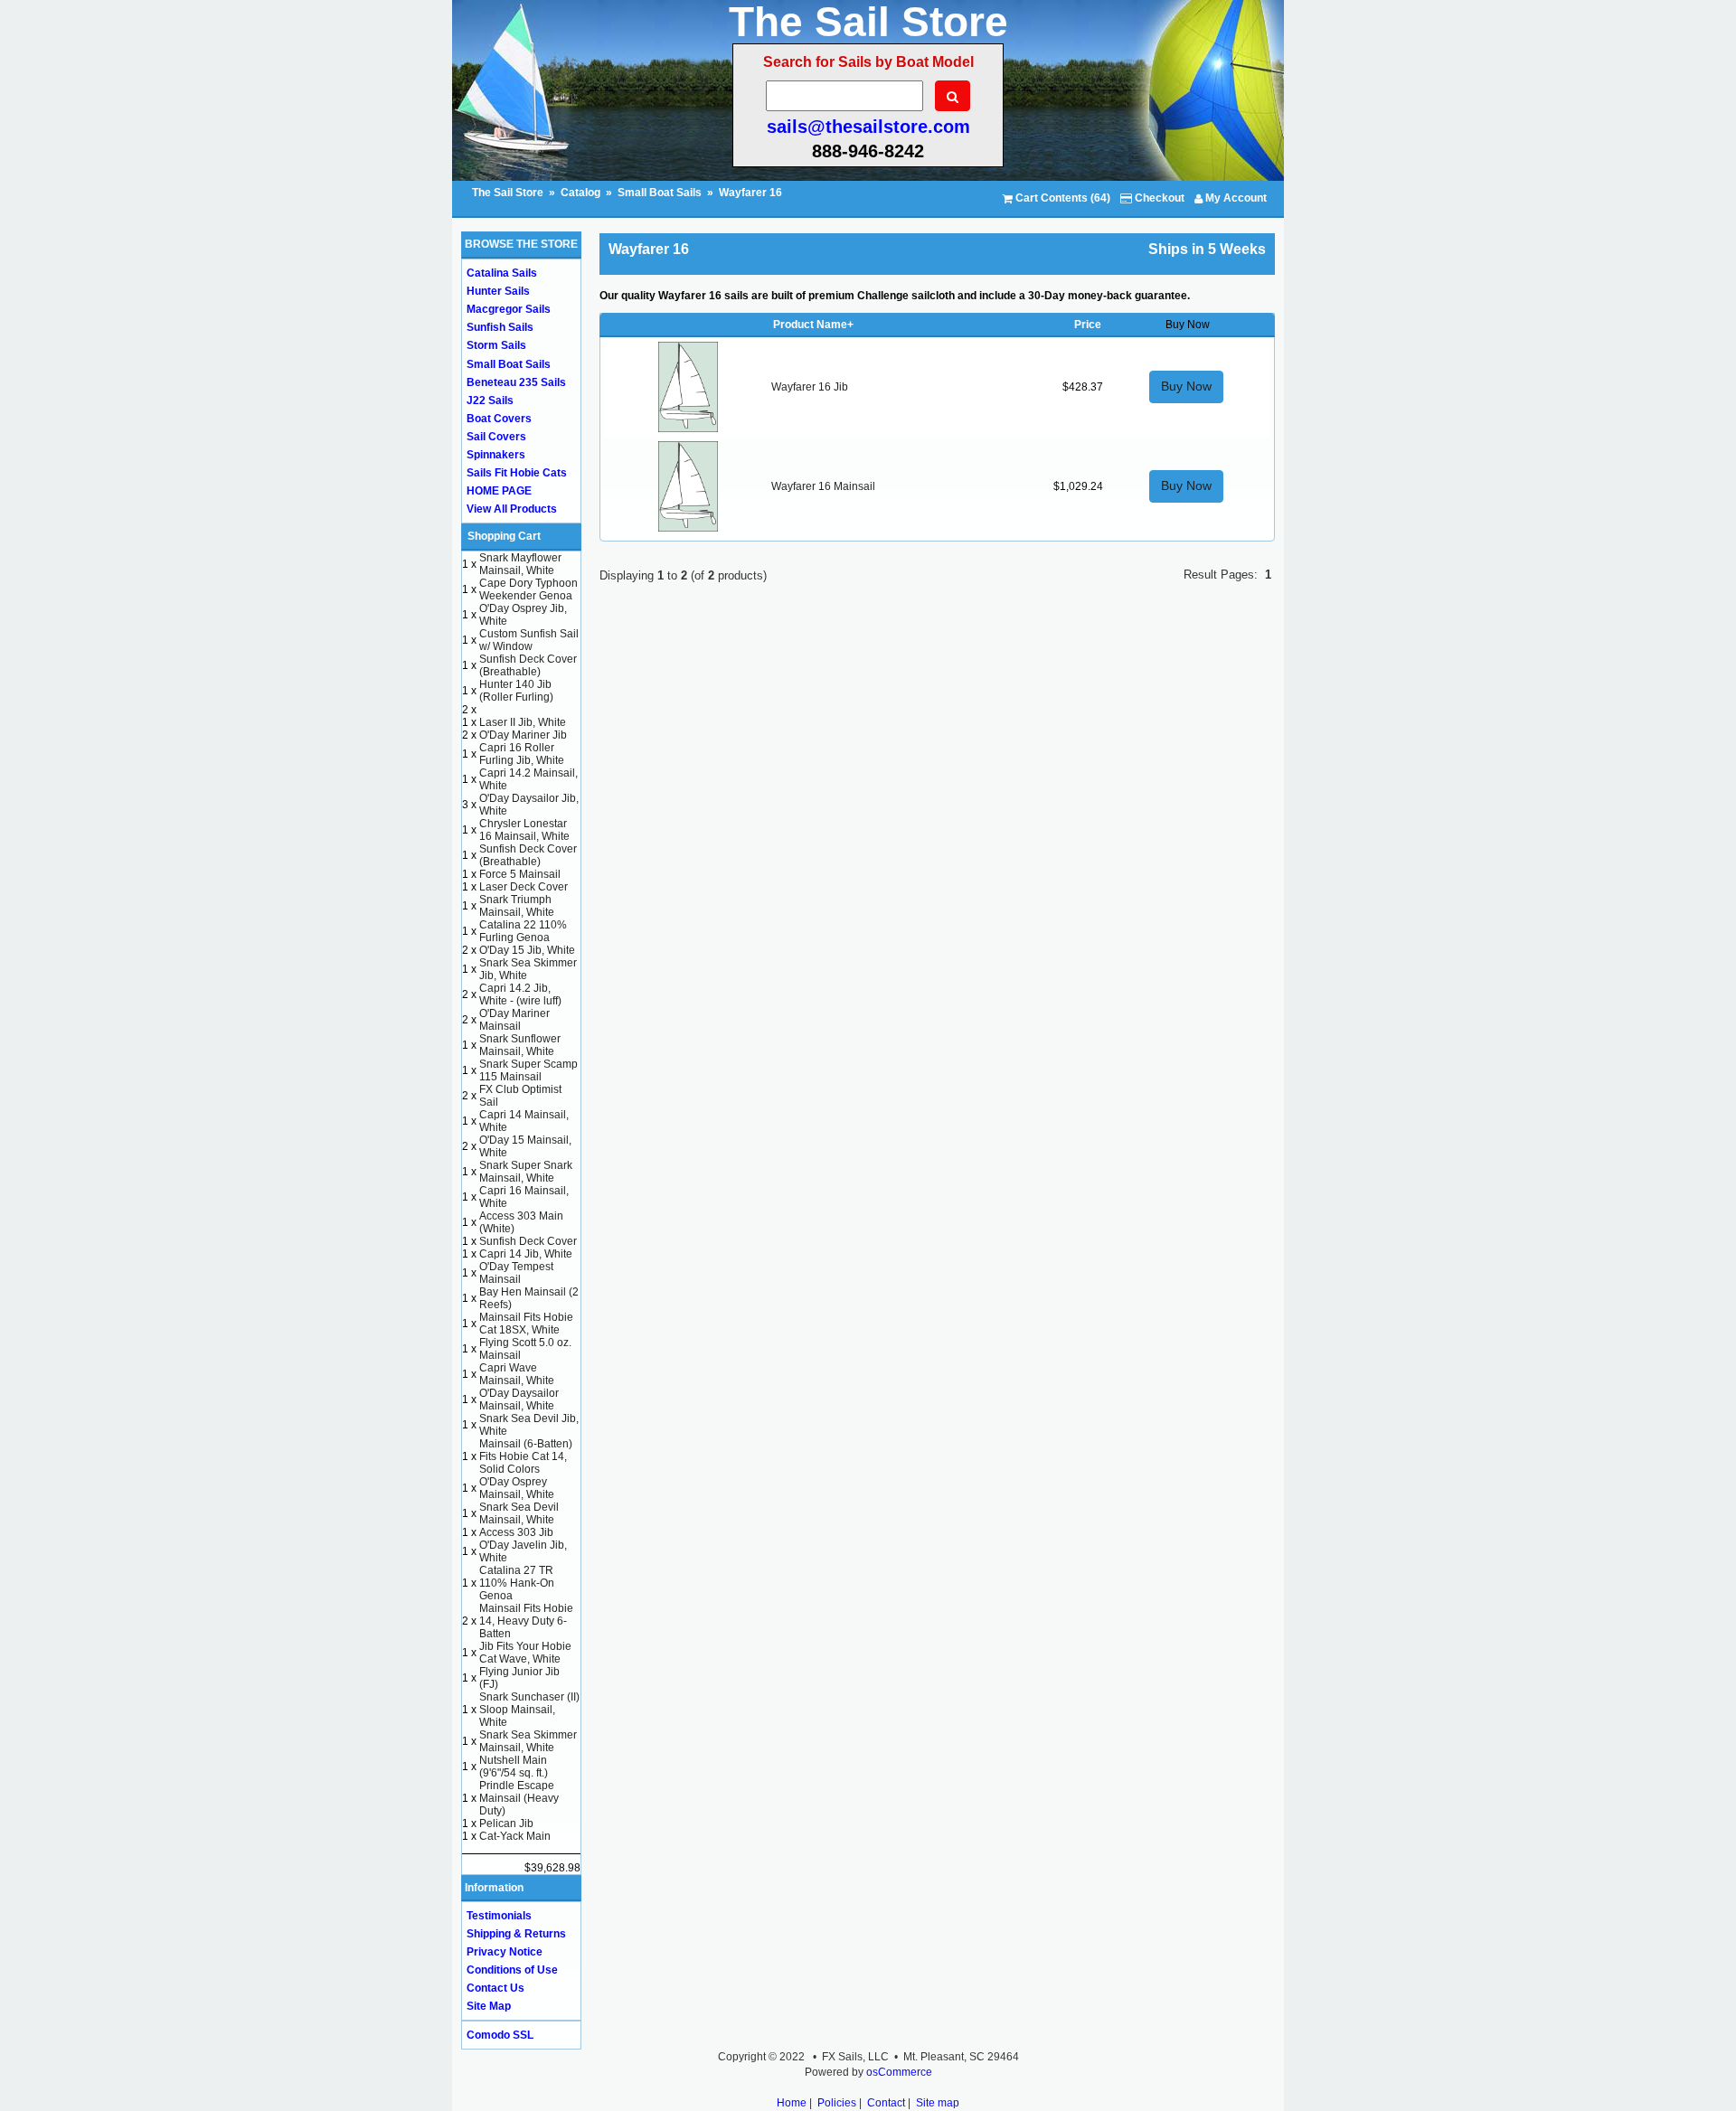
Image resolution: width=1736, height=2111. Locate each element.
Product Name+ (813, 325)
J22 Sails (490, 401)
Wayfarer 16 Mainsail (823, 486)
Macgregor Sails (509, 309)
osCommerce (899, 2072)
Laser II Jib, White (523, 722)
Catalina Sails (502, 273)
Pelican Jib (506, 1824)
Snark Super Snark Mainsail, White (526, 1172)
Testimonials (499, 1916)
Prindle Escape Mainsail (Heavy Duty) (519, 1798)
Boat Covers (499, 419)
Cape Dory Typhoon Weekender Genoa (528, 589)
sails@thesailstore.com (868, 127)
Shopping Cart (504, 536)
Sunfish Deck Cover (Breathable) (528, 665)
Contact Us (495, 1988)
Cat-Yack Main (515, 1836)
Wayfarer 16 (750, 193)
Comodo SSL (500, 2035)
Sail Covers (496, 437)
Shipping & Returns (516, 1934)
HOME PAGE (499, 491)
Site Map (489, 2006)
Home (792, 2103)
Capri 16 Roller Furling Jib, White (522, 754)
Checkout (1158, 198)
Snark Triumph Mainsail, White (517, 906)
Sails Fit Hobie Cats (517, 473)
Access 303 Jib (516, 1532)
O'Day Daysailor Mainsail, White (519, 1399)
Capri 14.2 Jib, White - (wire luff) (520, 994)
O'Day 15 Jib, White (527, 950)
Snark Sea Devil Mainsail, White (519, 1513)
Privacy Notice (505, 1952)
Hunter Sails (498, 291)
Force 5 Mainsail (520, 874)
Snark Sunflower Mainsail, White (520, 1045)
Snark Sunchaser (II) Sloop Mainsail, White (529, 1710)
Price (1088, 325)
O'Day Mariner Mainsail (514, 1020)
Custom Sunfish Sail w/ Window (529, 640)
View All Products (512, 509)
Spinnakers (496, 455)
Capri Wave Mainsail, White (517, 1374)
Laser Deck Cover (524, 887)
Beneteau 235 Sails (516, 382)
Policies (837, 2103)
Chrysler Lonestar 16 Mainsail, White (524, 830)
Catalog (580, 193)
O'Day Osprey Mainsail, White (517, 1488)
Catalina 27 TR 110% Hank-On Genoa (517, 1583)
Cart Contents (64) (1061, 198)
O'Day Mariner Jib (523, 735)
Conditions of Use (512, 1970)
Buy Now (1186, 386)
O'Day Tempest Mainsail (516, 1273)
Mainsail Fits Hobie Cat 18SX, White (526, 1324)
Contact (886, 2103)
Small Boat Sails (660, 193)
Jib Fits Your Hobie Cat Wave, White (525, 1653)
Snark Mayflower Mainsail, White (520, 564)
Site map (938, 2103)
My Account (1235, 198)
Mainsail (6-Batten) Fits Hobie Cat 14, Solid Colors (526, 1456)
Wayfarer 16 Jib (810, 387)
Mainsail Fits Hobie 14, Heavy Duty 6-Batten (526, 1621)
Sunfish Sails (500, 327)
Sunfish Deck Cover (528, 1241)
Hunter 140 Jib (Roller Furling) (516, 691)
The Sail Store (509, 193)
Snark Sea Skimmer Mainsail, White (528, 1741)
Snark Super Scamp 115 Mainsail (528, 1070)
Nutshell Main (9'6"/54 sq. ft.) (514, 1767)
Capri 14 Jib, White (526, 1254)
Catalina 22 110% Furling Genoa (523, 931)
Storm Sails (496, 345)
